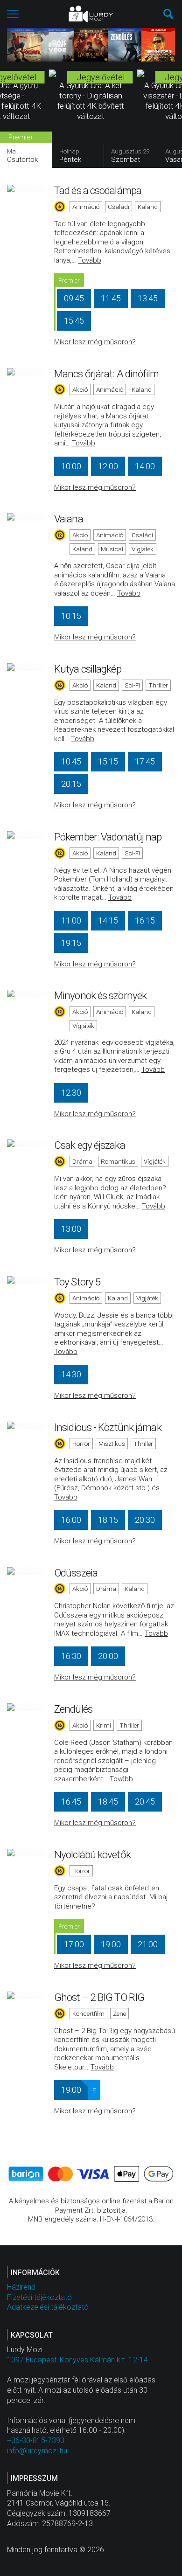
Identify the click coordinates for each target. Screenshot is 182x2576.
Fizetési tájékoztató (39, 2297)
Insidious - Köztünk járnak (108, 1427)
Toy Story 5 (77, 1282)
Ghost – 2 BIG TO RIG (99, 1997)
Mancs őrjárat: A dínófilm (107, 374)
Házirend (21, 2287)
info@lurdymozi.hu (37, 2451)
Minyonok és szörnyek (100, 995)
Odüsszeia (76, 1573)
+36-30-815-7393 (36, 2441)
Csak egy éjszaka (90, 1145)
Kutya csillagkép (88, 669)
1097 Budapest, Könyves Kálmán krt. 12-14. (78, 2360)
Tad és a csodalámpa (98, 190)
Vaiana (69, 519)
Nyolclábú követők (92, 1854)
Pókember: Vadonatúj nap (108, 837)
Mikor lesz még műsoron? (95, 342)
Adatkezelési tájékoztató (48, 2307)
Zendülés (73, 1709)
